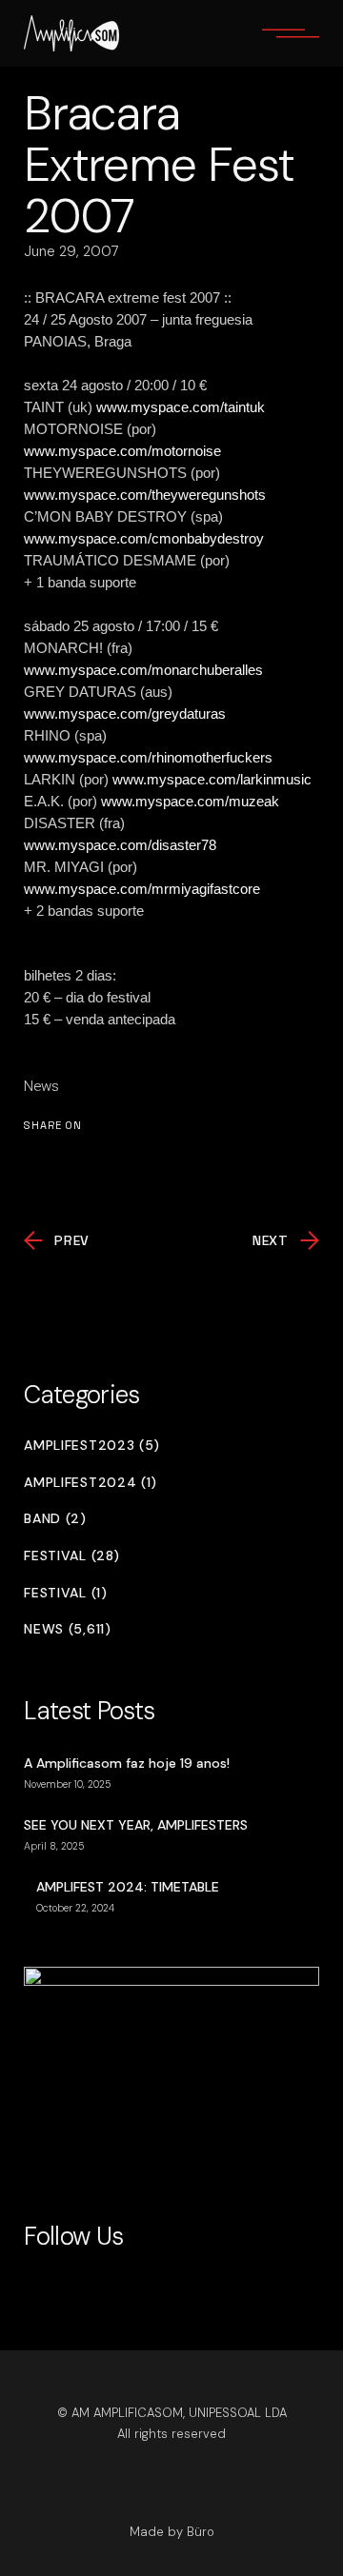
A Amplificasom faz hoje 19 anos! (127, 1763)
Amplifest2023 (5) (92, 1446)
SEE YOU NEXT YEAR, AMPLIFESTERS (136, 1825)
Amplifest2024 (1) (91, 1483)
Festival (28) (71, 1556)
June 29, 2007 (71, 251)
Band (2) (55, 1519)
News (41, 1086)
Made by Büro (172, 2532)
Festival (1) (65, 1593)
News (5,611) (67, 1629)
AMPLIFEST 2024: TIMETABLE (128, 1887)
